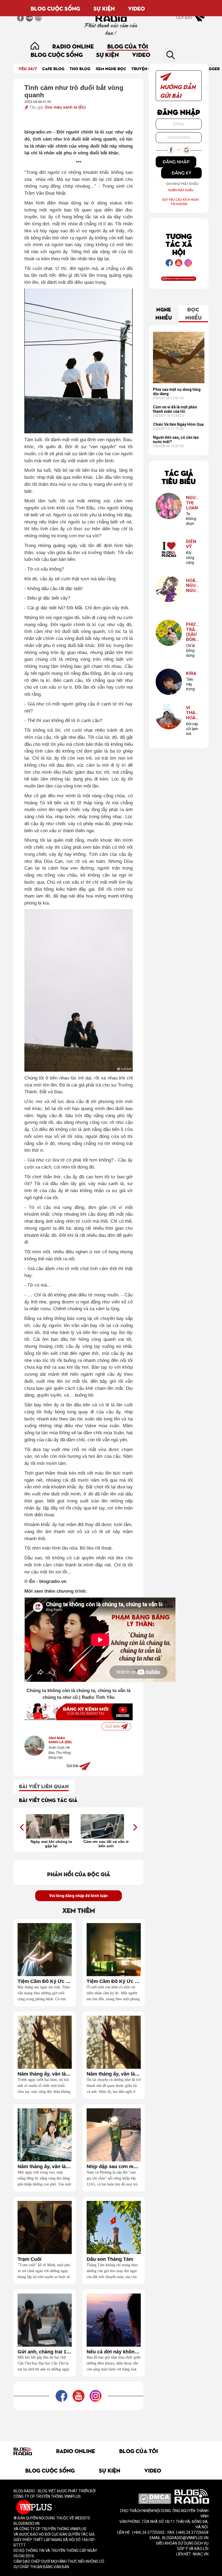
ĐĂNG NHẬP (176, 162)
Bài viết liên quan (44, 1786)
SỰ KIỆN (104, 8)
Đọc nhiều (193, 313)
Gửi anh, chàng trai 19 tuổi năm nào (45, 2352)
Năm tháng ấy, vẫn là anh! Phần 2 (114, 2074)
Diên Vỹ (191, 544)
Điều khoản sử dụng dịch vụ (182, 2543)
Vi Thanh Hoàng (192, 713)
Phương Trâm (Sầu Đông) (192, 632)
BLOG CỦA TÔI (128, 46)
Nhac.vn (200, 2554)
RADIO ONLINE (73, 46)
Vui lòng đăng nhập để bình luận (79, 1896)
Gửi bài (185, 17)
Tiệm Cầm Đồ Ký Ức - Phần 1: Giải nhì (114, 1981)
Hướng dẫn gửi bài (178, 91)
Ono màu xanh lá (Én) (65, 107)
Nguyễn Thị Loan (192, 503)
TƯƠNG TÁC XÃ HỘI (179, 244)
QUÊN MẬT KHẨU (181, 190)
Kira (191, 673)
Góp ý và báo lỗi (193, 2549)
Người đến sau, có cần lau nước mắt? (176, 440)
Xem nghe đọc (111, 68)
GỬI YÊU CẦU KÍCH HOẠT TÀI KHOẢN (181, 202)
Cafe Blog (53, 68)
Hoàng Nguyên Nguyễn (192, 586)
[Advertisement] (112, 2422)
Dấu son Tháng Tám (110, 2259)
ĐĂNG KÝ (182, 173)
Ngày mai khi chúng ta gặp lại (51, 1844)
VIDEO (136, 8)
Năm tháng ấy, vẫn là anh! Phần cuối (45, 2074)
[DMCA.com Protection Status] (155, 2498)
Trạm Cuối (30, 2259)
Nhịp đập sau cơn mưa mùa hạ (114, 2167)
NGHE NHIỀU (164, 313)
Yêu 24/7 (28, 68)
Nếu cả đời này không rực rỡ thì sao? (114, 2352)
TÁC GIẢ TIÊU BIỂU (179, 477)
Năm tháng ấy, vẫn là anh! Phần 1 (45, 2167)
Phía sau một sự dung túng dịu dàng (177, 392)
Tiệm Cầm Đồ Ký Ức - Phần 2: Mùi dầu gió (45, 1981)
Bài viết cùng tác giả (48, 1800)
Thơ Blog (80, 68)
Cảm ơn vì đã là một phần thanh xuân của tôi (175, 409)
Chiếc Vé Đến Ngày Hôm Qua (178, 424)
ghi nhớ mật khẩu (182, 184)
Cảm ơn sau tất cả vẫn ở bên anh (106, 1844)
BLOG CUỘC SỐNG (55, 8)
